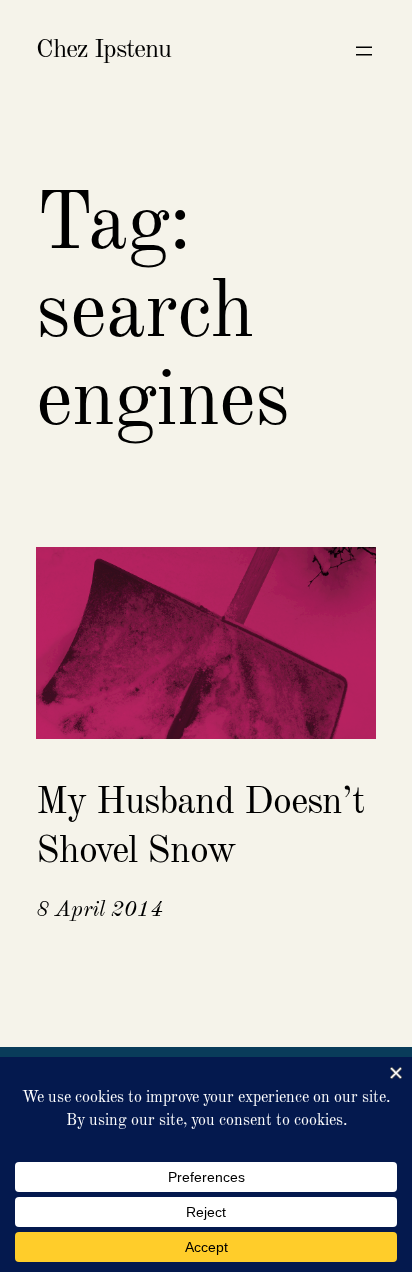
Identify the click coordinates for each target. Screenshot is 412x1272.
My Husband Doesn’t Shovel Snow (200, 827)
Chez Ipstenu (103, 50)
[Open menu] (364, 51)
